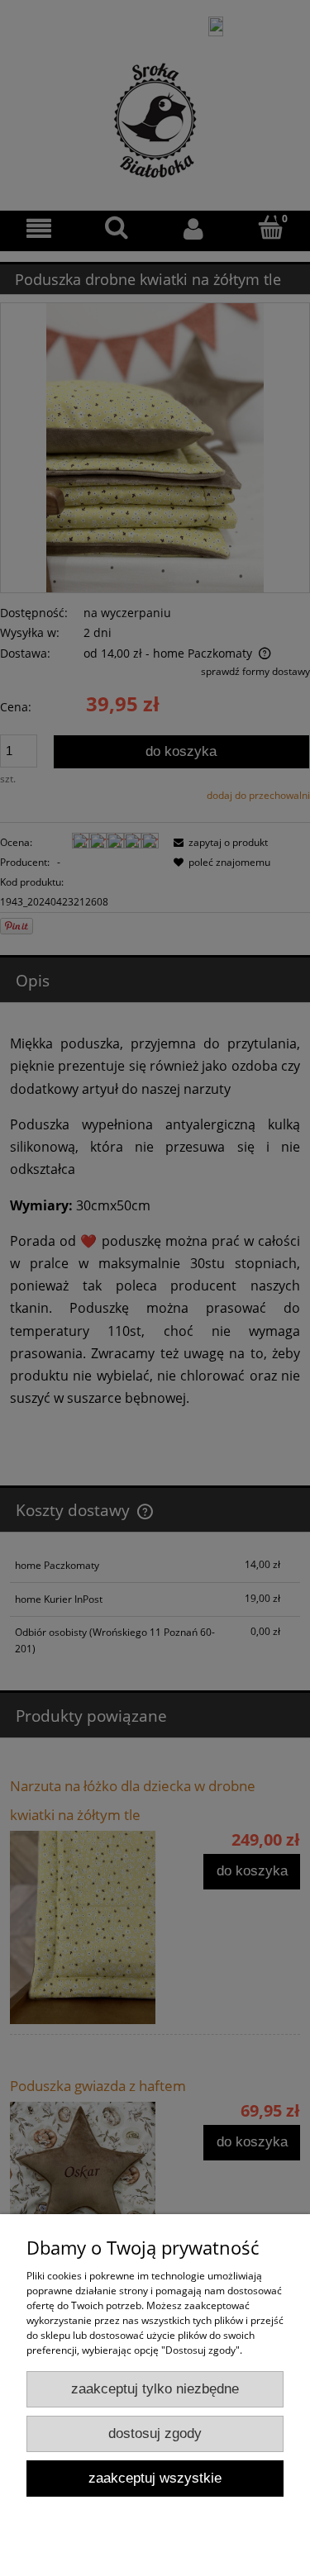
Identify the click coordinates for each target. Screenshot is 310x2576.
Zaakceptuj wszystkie (155, 2478)
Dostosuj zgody (155, 2433)
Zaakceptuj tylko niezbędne (155, 2389)
